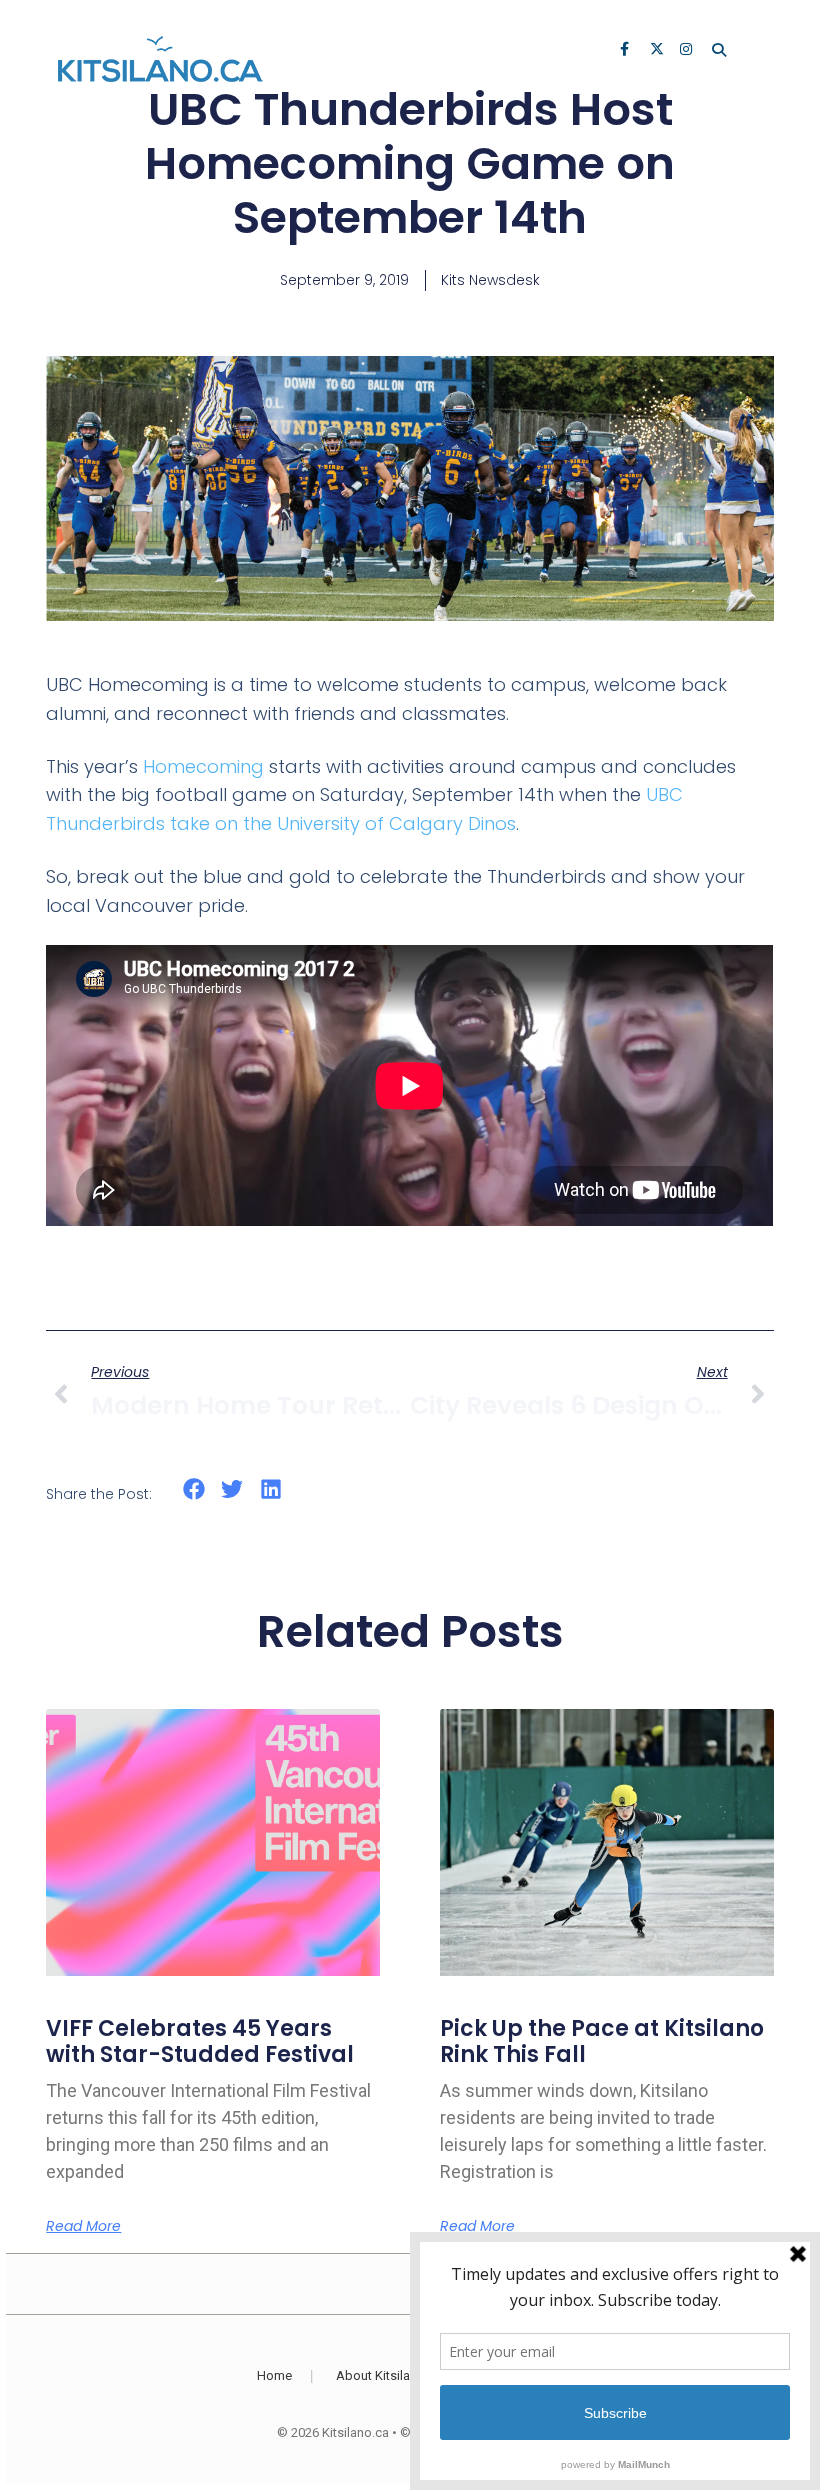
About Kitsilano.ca (389, 2375)
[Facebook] (628, 51)
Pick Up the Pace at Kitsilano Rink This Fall (602, 2041)
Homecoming (203, 766)
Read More (83, 2226)
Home (274, 2375)
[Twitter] (658, 51)
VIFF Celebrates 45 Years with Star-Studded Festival (200, 2041)
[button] (193, 1489)
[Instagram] (688, 51)
